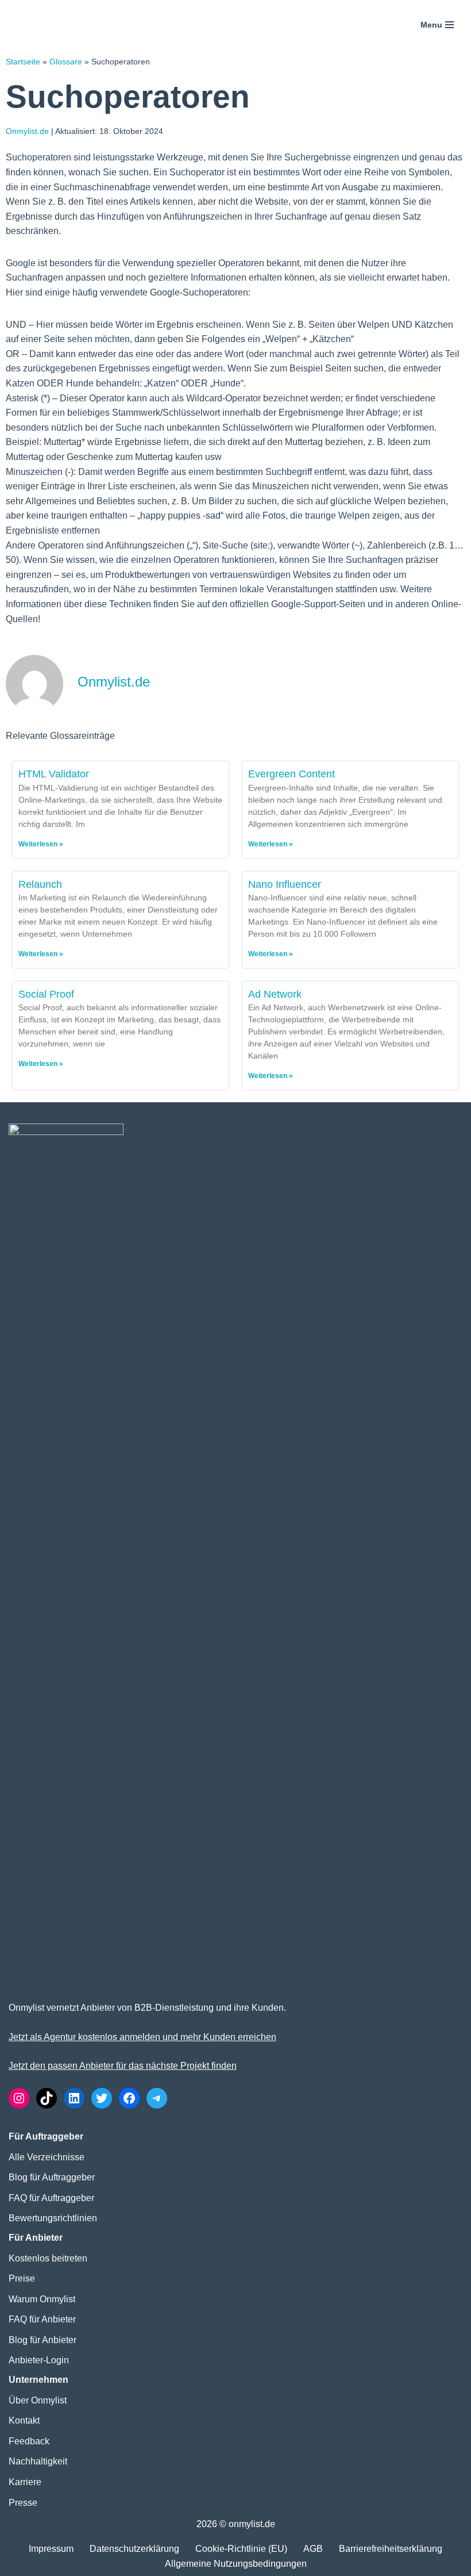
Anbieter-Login (39, 2360)
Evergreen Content (292, 774)
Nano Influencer (285, 884)
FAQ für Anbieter (42, 2319)
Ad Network (275, 994)
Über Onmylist (38, 2400)
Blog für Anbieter (43, 2340)
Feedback (29, 2441)
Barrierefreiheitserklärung (391, 2549)
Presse (23, 2503)
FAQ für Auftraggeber (51, 2198)
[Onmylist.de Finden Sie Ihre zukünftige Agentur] (55, 24)
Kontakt (24, 2420)
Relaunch (40, 884)
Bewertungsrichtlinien (53, 2218)
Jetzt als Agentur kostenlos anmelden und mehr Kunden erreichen (142, 2037)
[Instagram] (19, 2098)
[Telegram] (157, 2098)
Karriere (25, 2482)
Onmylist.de (27, 131)
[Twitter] (102, 2098)
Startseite (23, 62)
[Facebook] (129, 2098)
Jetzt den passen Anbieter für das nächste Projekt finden (123, 2066)
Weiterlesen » (41, 844)
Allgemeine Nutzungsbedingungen (236, 2564)
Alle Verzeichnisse (47, 2157)
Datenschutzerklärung (134, 2549)
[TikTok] (47, 2098)
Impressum (51, 2549)
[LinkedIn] (74, 2098)
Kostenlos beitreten (48, 2258)
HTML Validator (54, 774)
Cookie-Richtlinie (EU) (241, 2549)
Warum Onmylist (42, 2299)
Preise (22, 2278)
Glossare (66, 62)
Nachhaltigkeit (38, 2461)
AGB (313, 2549)
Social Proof (46, 994)
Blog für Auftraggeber (52, 2177)
